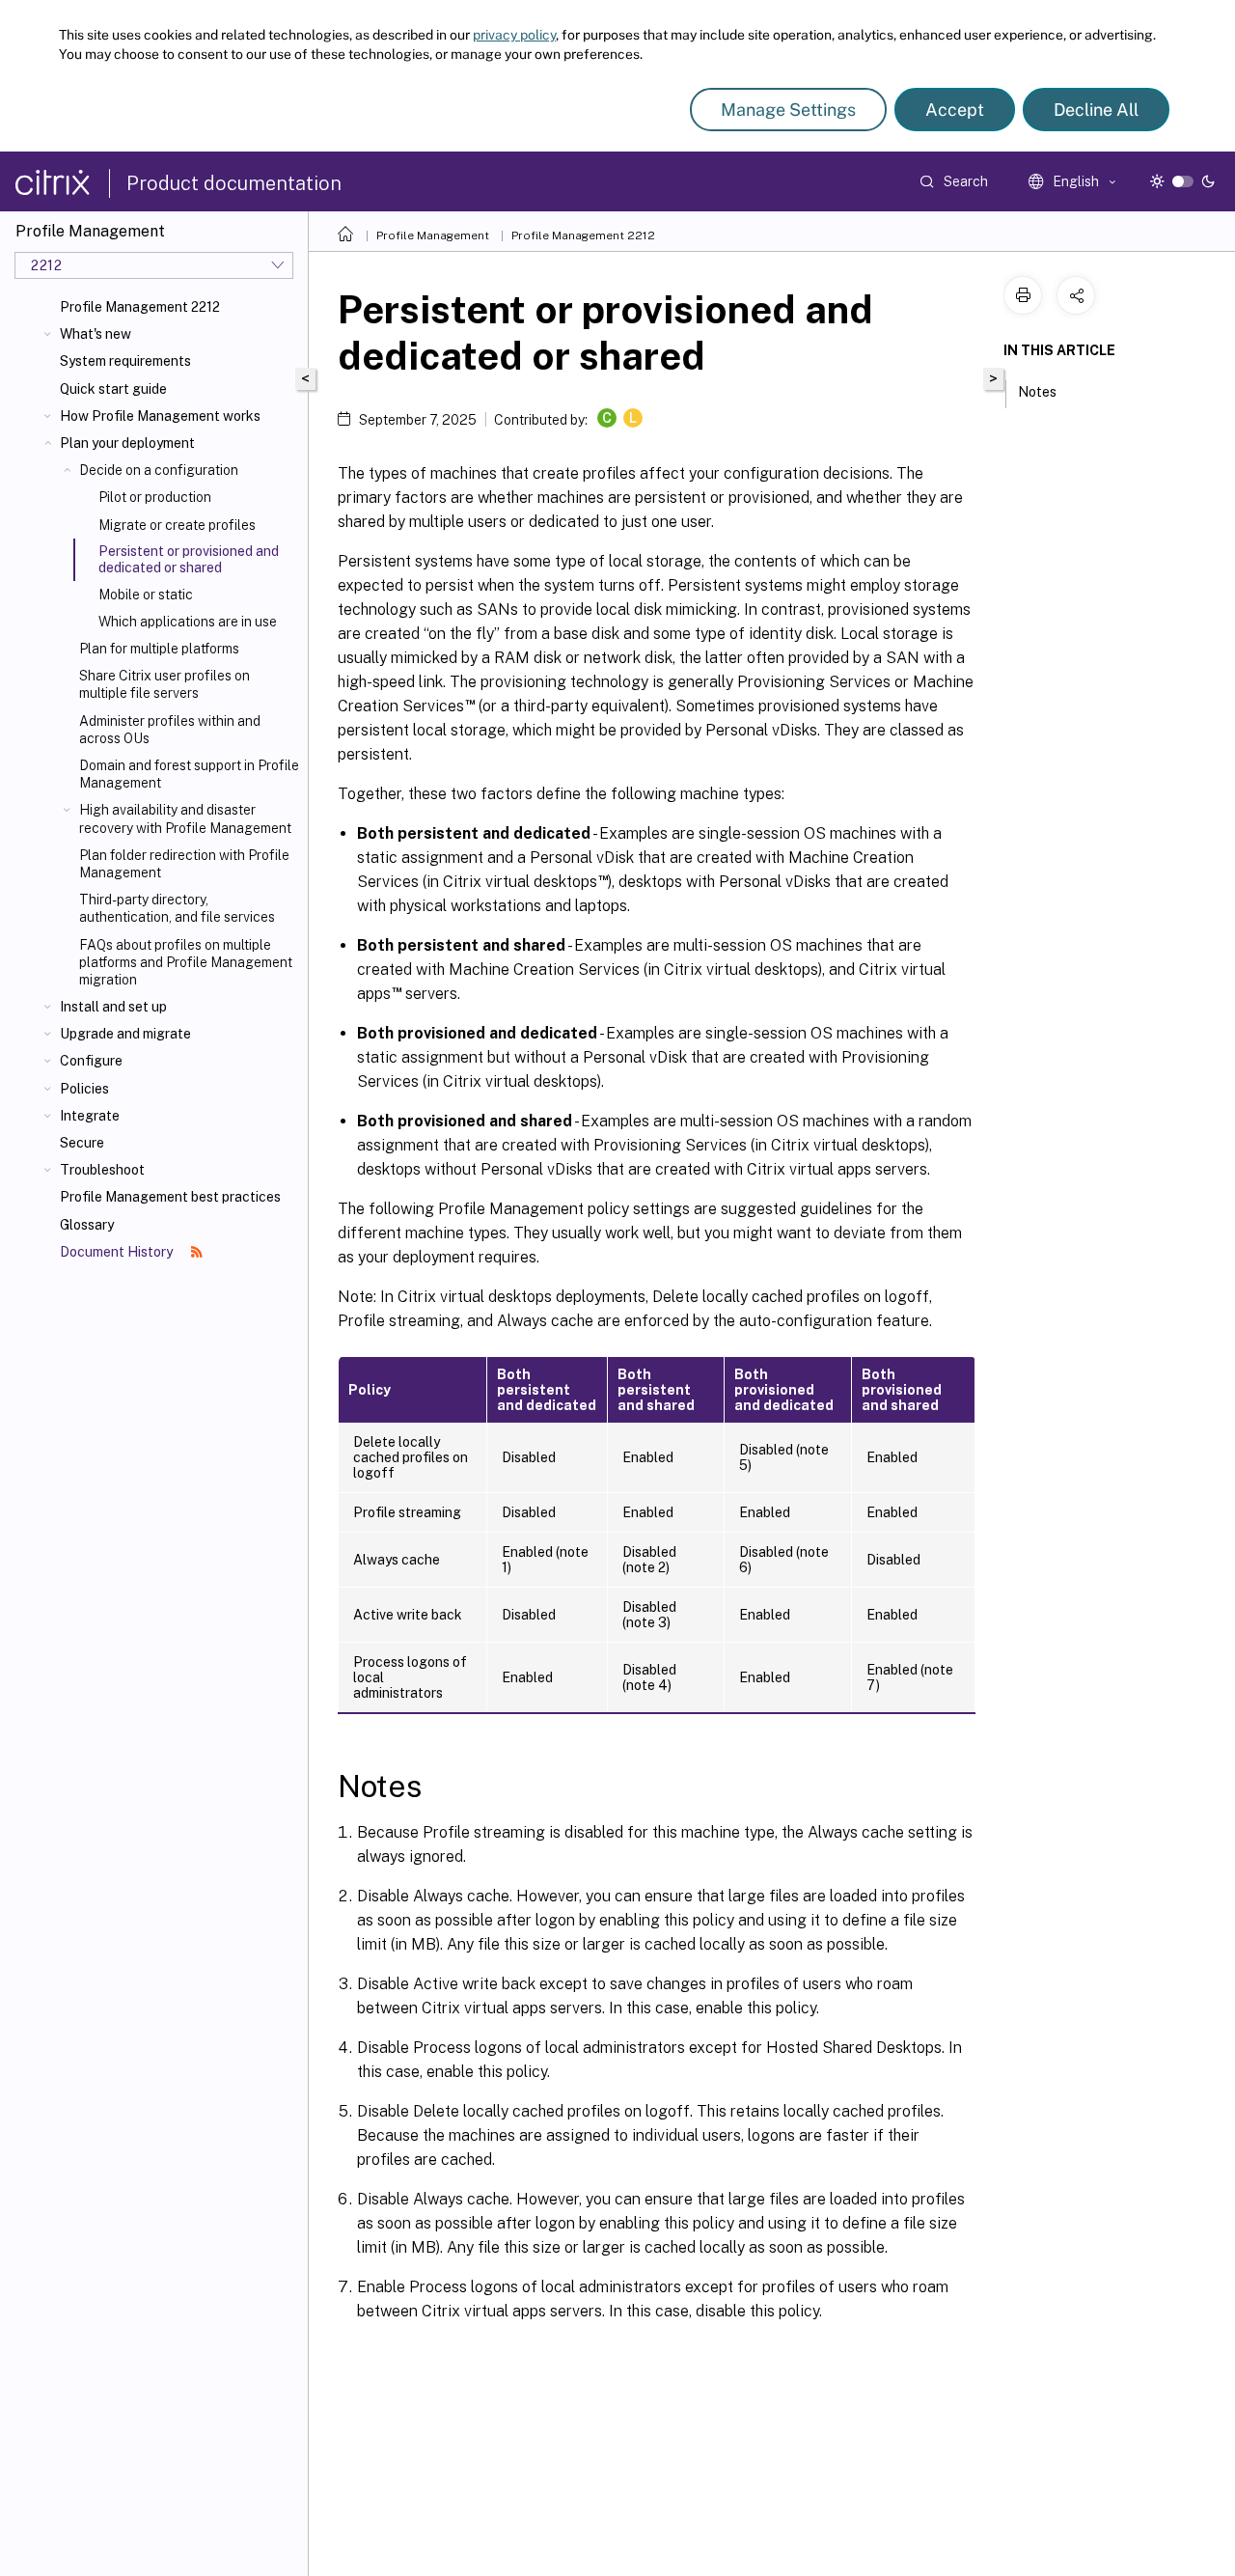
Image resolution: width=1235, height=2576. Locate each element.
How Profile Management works (160, 416)
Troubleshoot (102, 1170)
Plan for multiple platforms (159, 649)
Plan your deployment (127, 443)
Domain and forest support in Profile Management (189, 774)
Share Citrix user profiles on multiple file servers (165, 684)
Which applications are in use (188, 622)
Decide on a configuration (159, 470)
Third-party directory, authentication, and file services (177, 908)
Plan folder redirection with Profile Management (184, 864)
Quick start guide (113, 389)
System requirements (125, 361)
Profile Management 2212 (140, 307)
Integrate (90, 1116)
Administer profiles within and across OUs (170, 730)
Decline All (1096, 110)
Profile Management (433, 235)
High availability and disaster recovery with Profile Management (185, 818)
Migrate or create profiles (177, 525)
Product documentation (234, 183)
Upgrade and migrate (125, 1034)
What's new (96, 334)
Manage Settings (788, 110)
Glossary (87, 1225)
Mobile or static (146, 595)
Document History (118, 1252)
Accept (955, 110)
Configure (91, 1061)
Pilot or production (155, 497)
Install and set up (113, 1007)
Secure (82, 1143)
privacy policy (514, 35)
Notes (1037, 392)
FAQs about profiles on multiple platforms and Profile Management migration (186, 962)
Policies (84, 1089)
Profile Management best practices (170, 1197)
